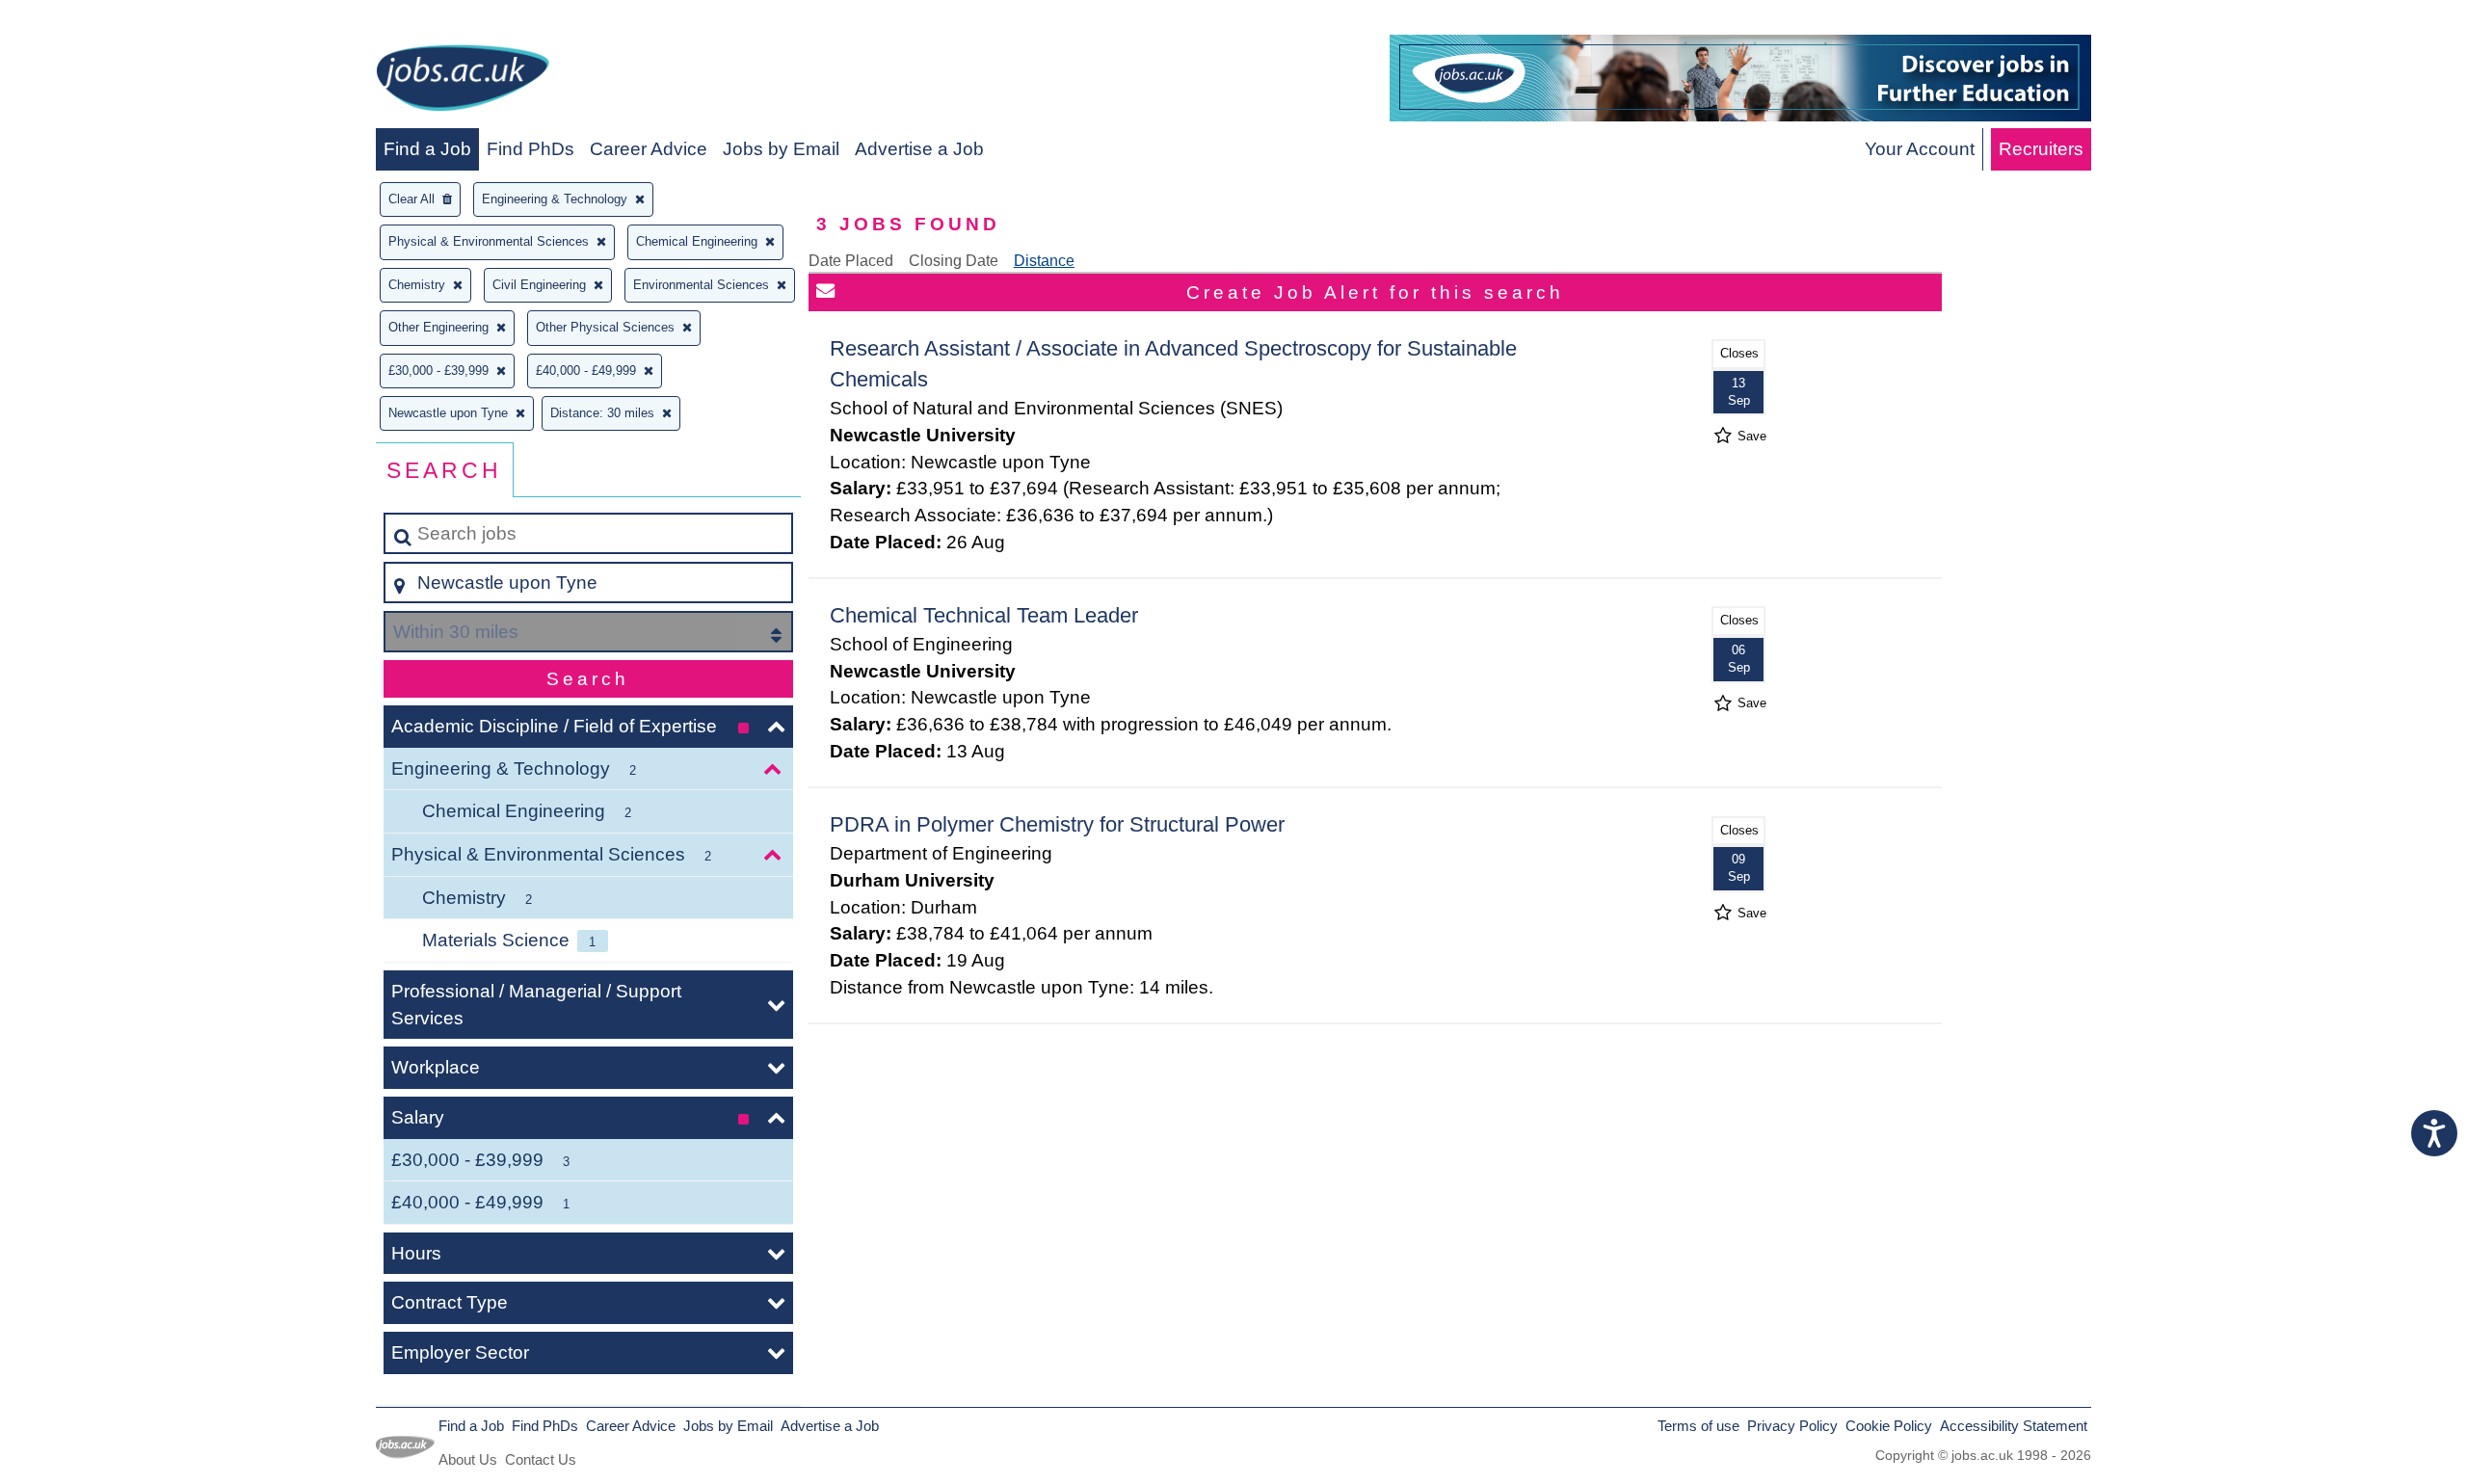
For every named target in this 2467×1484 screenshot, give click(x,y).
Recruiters (2041, 149)
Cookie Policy (1889, 1426)
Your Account (1920, 149)
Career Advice (649, 149)
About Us (468, 1459)
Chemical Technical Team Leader (984, 615)
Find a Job (427, 149)
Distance (1044, 261)
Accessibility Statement (2014, 1426)
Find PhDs (531, 149)
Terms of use (1698, 1426)
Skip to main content (92, 21)
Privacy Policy (1792, 1426)
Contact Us (541, 1459)
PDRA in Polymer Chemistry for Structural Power (1057, 824)
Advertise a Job (919, 149)
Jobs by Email (781, 149)
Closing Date (954, 261)
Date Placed (851, 261)
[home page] (463, 81)
